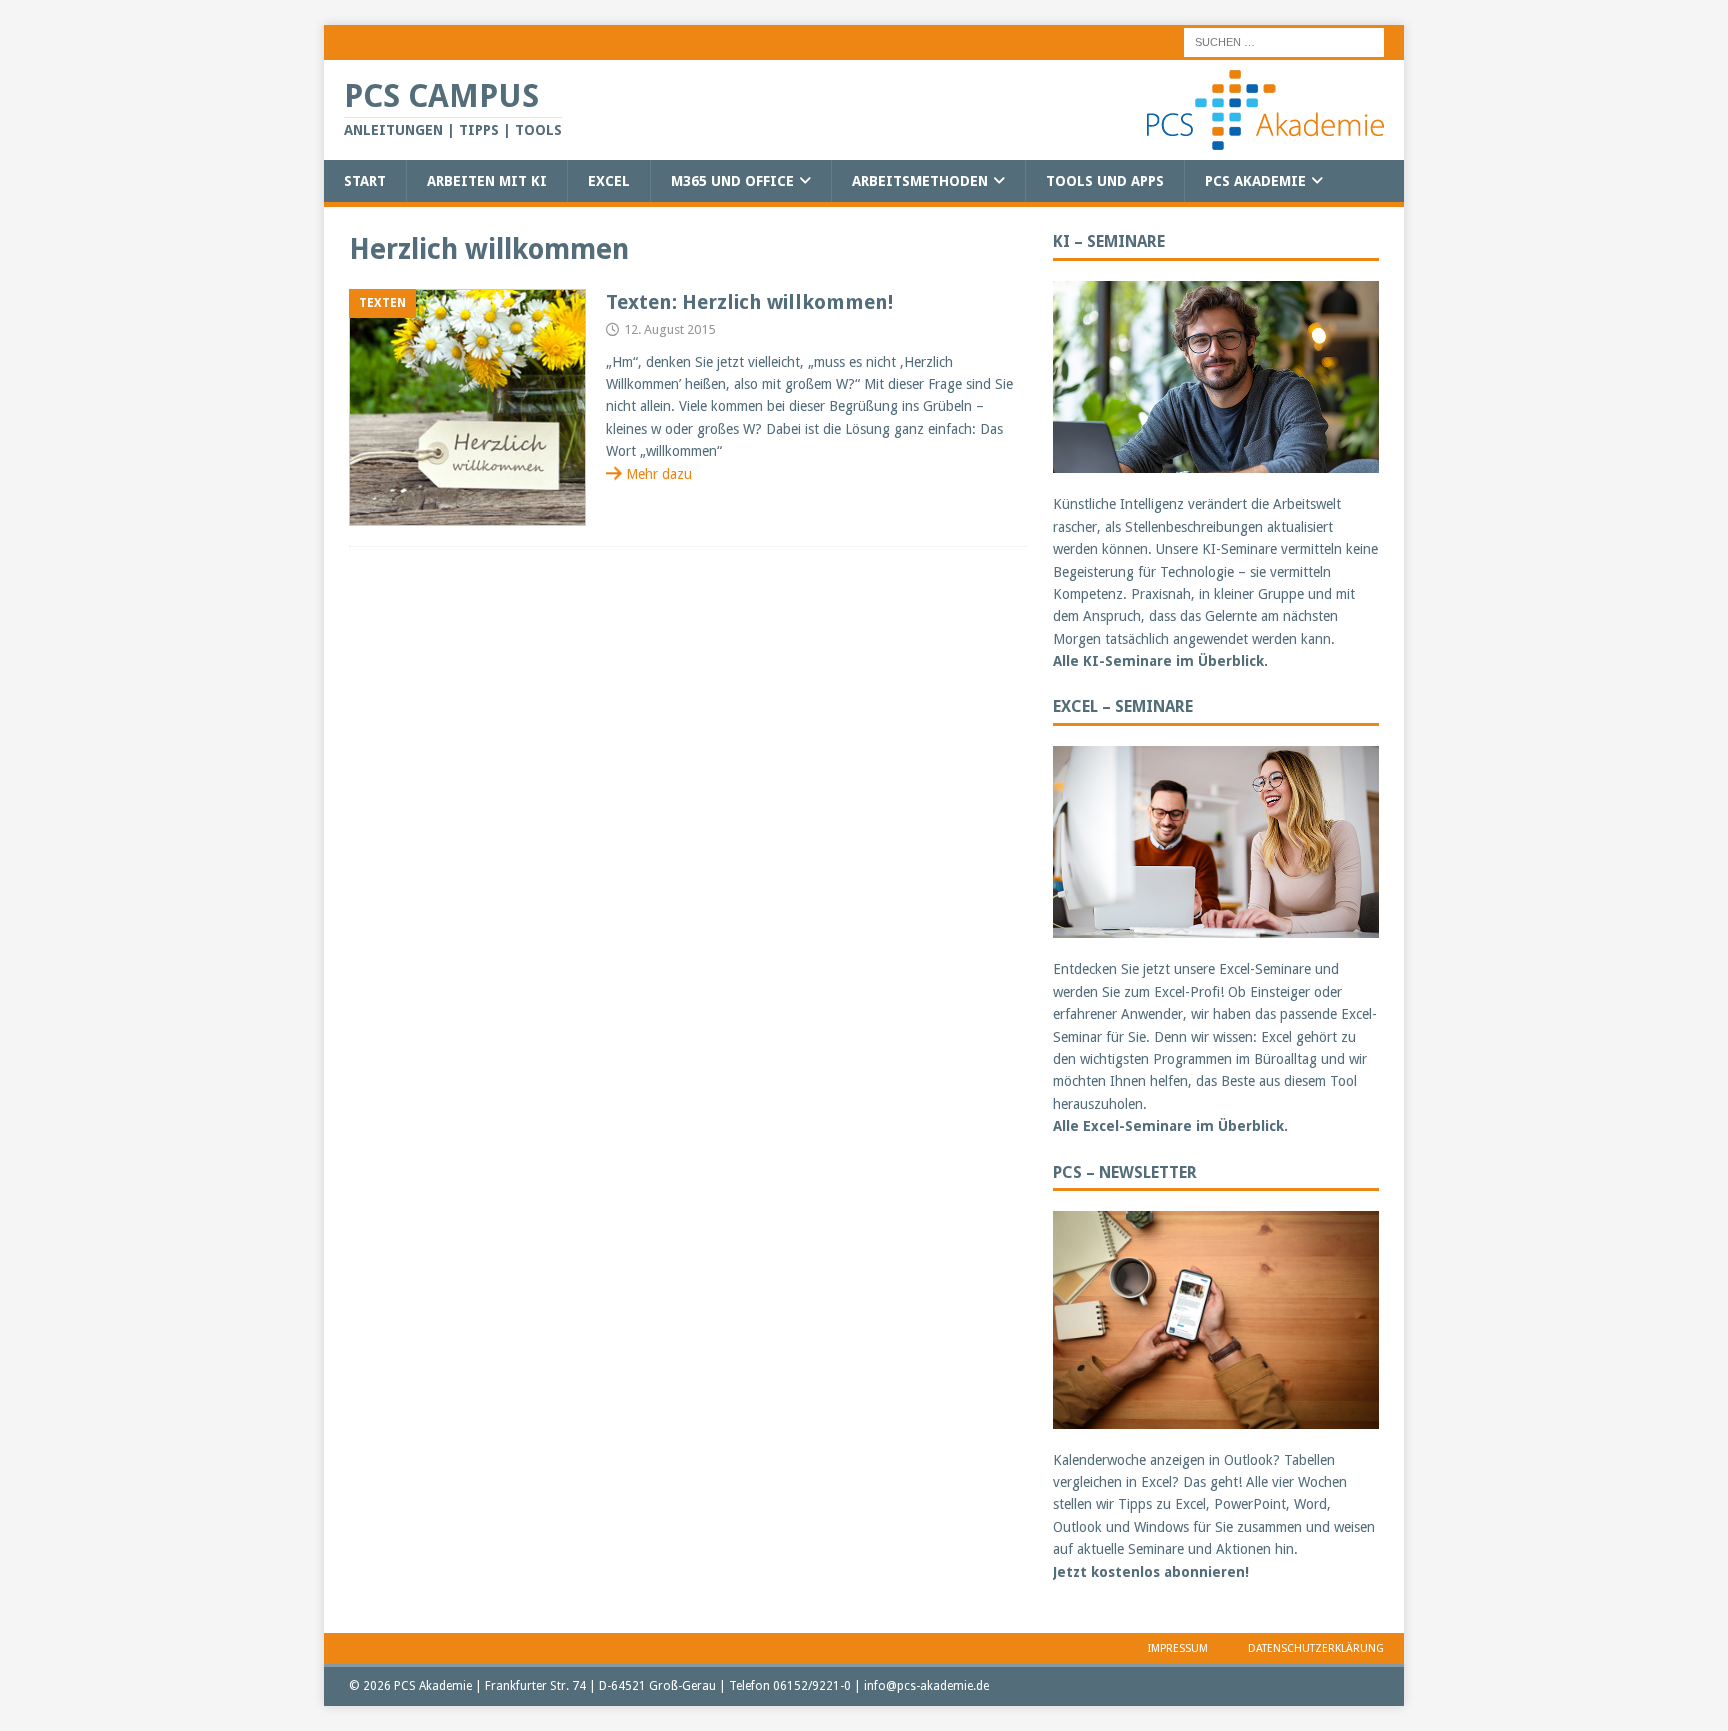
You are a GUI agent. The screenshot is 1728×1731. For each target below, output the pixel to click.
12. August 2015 (669, 329)
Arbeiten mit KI (487, 181)
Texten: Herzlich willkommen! (749, 302)
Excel (609, 181)
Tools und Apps (1105, 181)
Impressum (1178, 1648)
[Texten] (467, 407)
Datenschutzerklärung (1316, 1648)
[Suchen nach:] (1284, 41)
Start (365, 181)
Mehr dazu (659, 474)
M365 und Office (732, 181)
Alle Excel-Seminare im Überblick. (1170, 1126)
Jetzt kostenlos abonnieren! (1151, 1572)
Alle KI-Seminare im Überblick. (1160, 661)
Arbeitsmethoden (920, 181)
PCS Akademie (1255, 181)
